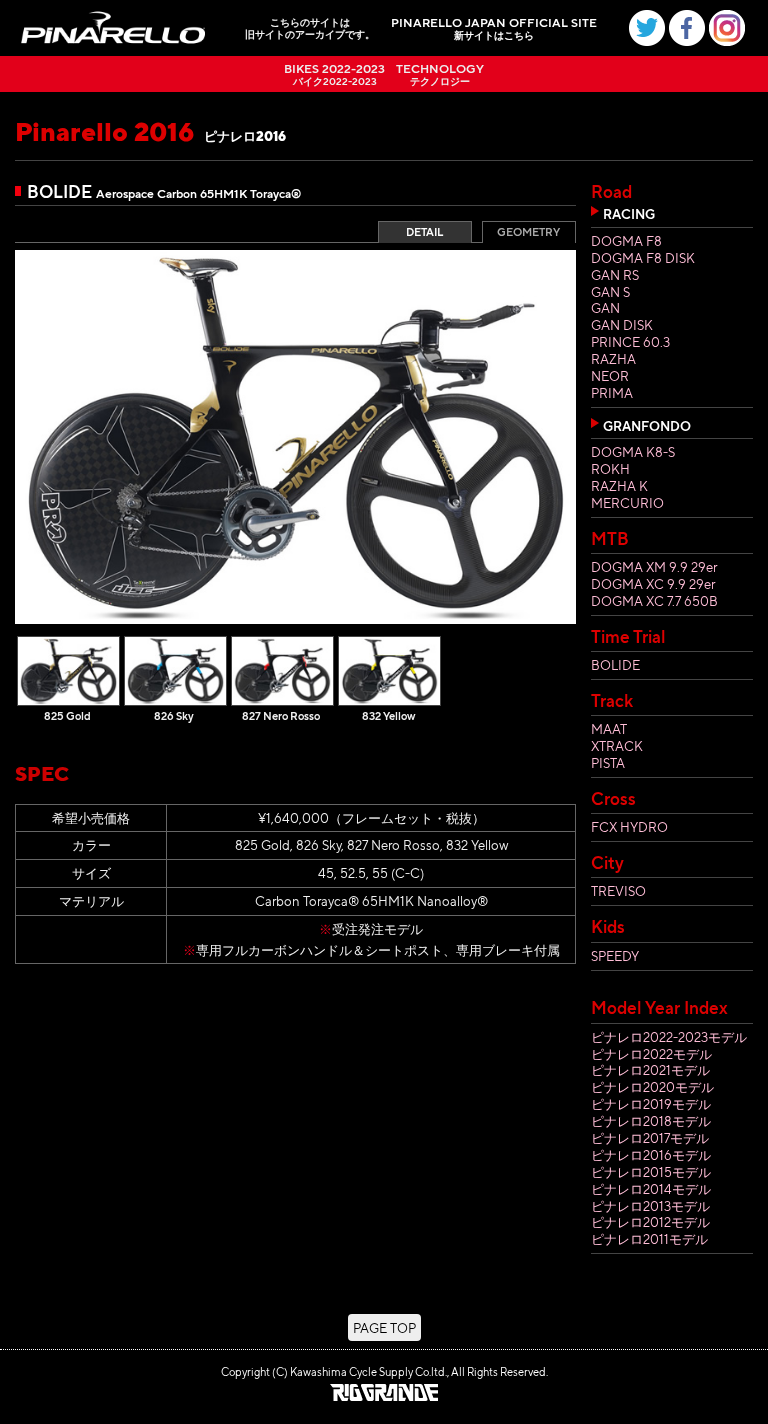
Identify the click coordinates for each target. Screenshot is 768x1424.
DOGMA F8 (626, 240)
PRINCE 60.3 (630, 341)
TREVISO (618, 890)
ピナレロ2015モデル (651, 1171)
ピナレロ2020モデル (652, 1086)
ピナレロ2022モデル (651, 1053)
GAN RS (615, 274)
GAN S (610, 291)
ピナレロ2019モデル (651, 1103)
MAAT (609, 728)
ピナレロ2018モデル (651, 1120)
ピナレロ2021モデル (650, 1069)
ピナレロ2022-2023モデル (669, 1036)
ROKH (610, 468)
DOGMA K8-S (633, 451)
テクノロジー (440, 75)
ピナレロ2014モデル (651, 1188)
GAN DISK (622, 324)
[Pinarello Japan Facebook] (687, 28)
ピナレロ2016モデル (651, 1154)
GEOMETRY (528, 232)
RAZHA (613, 358)
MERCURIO (627, 502)
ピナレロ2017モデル (650, 1137)
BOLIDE (615, 664)
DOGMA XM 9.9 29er (654, 566)
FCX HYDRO (629, 826)
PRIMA (612, 392)
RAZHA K (619, 485)
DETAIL (424, 232)
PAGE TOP (384, 1327)
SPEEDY (615, 955)
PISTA (608, 762)
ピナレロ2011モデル (649, 1238)
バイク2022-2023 (334, 75)
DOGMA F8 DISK (643, 257)
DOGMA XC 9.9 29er (653, 583)
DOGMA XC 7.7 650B (654, 600)
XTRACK (617, 745)
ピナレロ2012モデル (650, 1221)
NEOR (610, 375)
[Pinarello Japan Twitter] (647, 28)
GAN (605, 307)
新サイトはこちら (494, 29)
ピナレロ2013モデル (650, 1205)
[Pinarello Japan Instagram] (727, 28)
